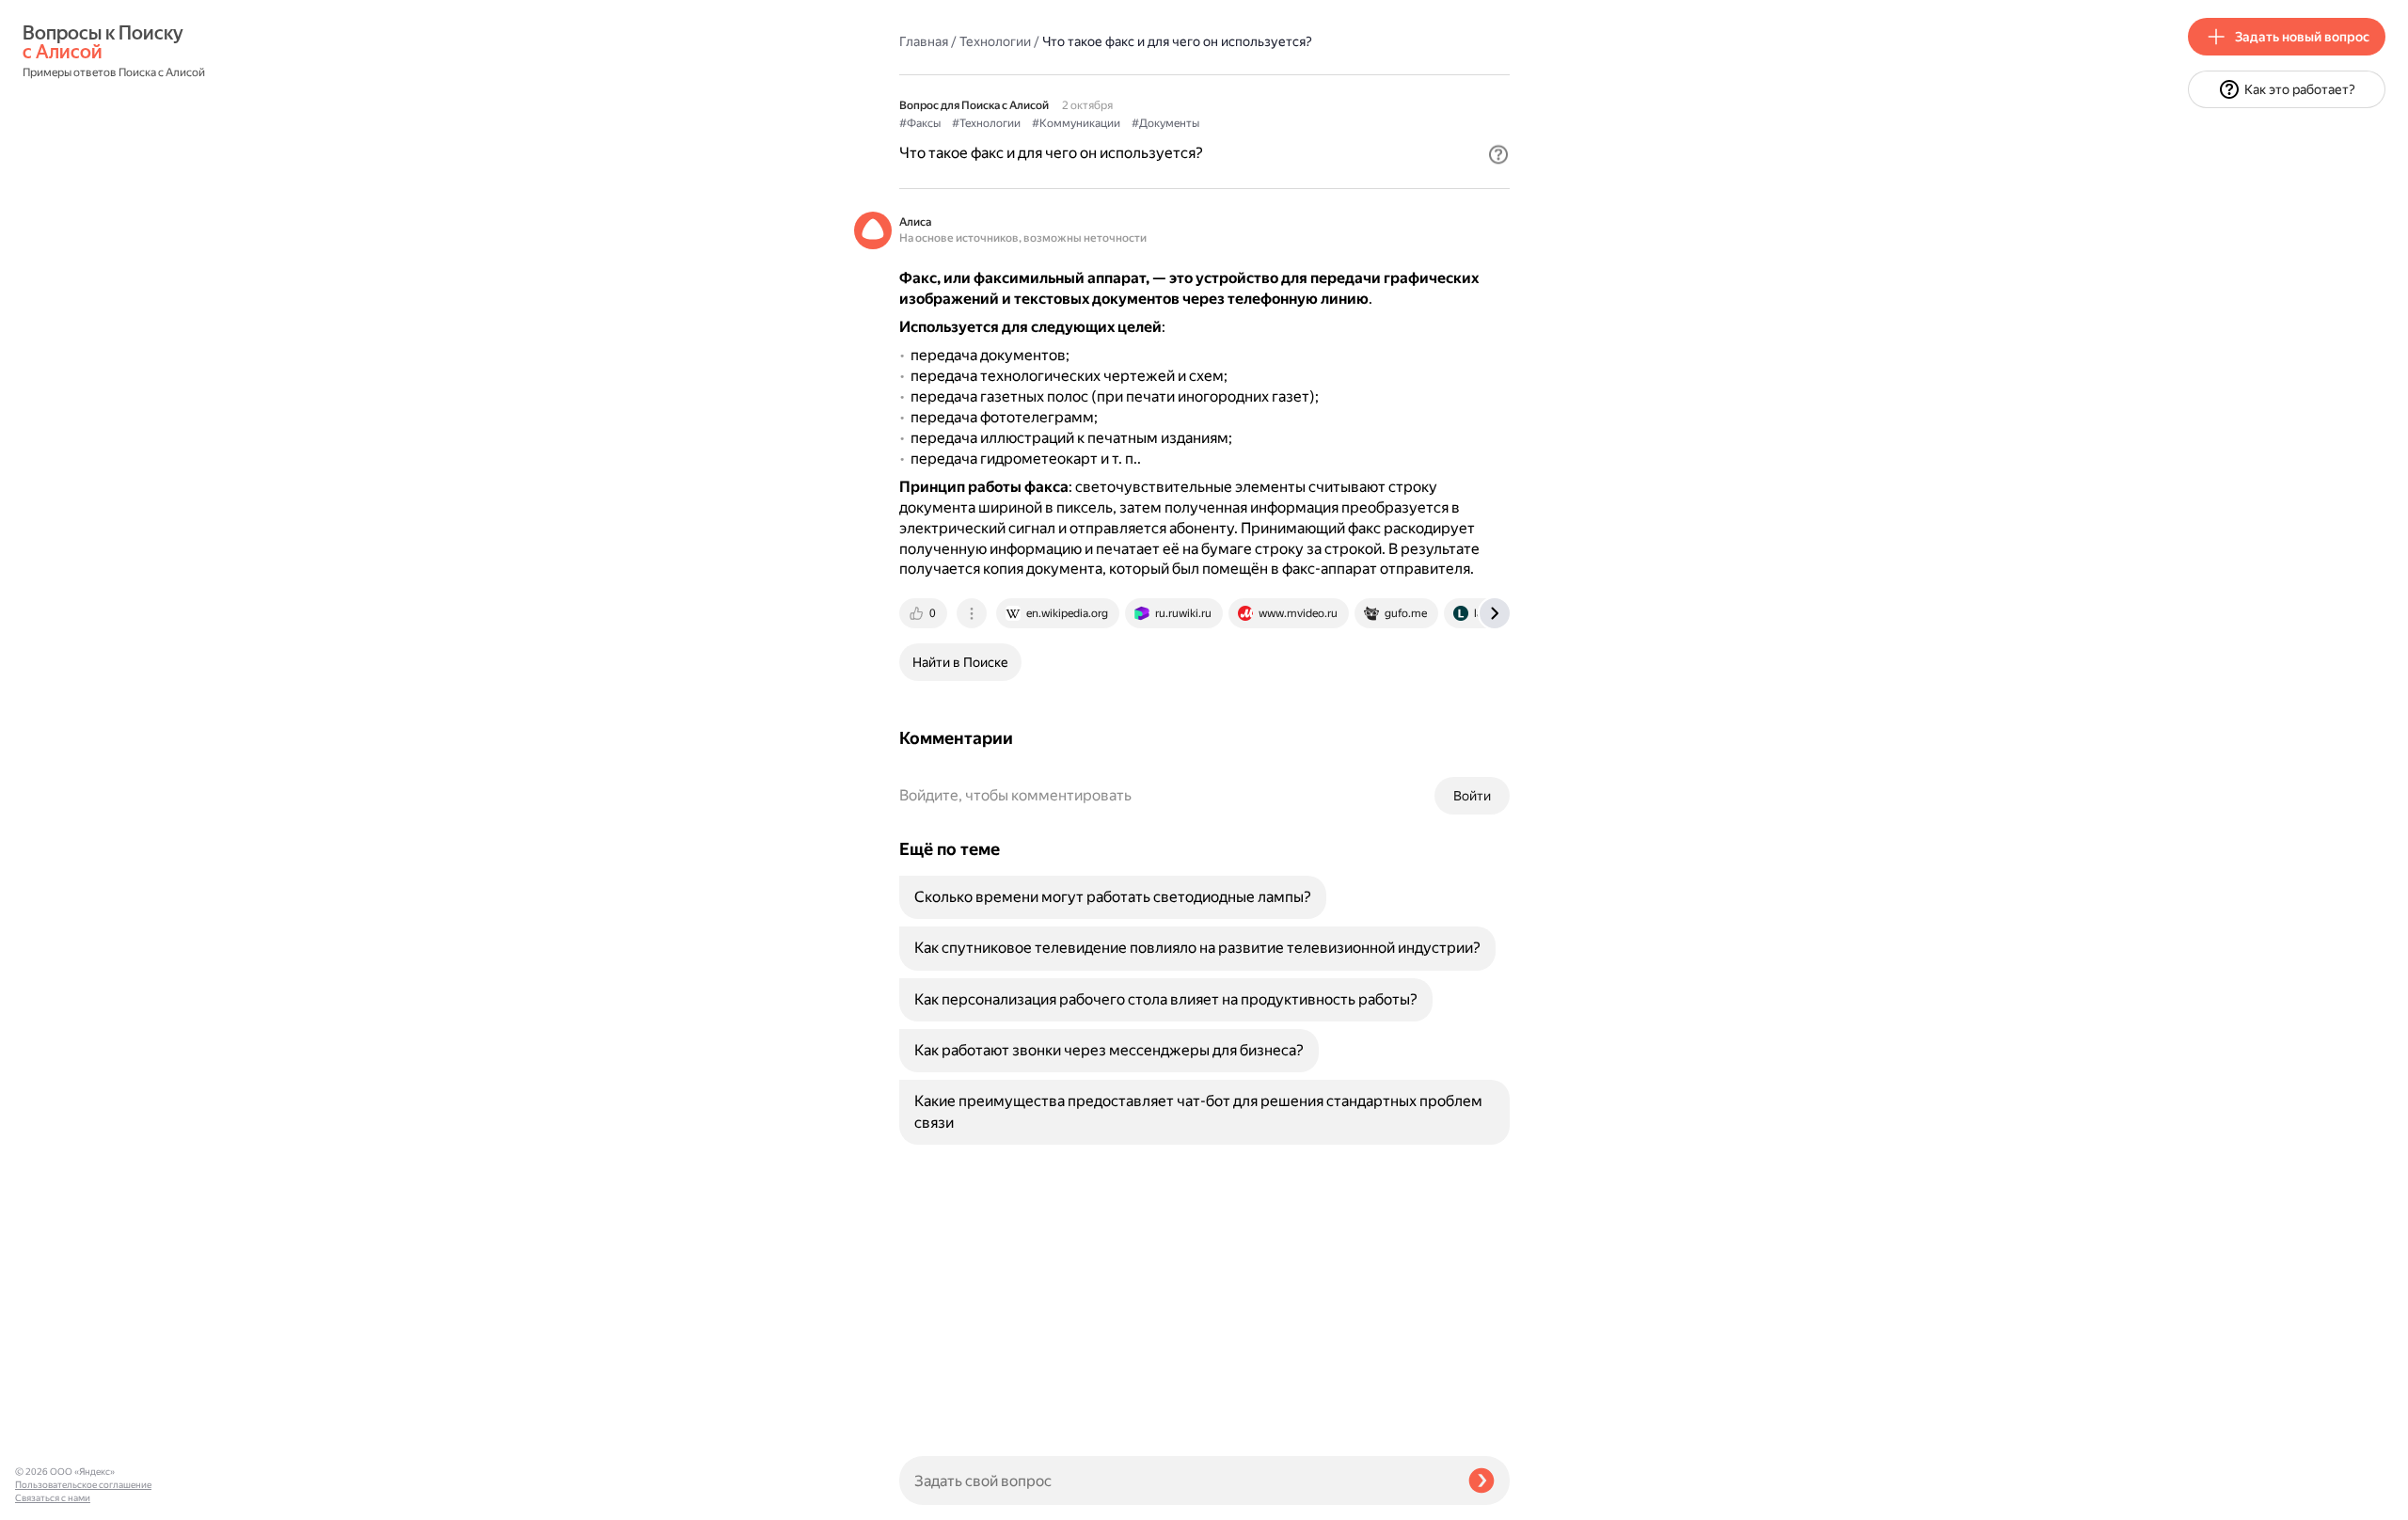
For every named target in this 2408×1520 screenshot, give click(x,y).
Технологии (995, 41)
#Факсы (920, 123)
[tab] (925, 613)
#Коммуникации (1076, 123)
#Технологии (986, 123)
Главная (924, 41)
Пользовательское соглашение (83, 1485)
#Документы (1165, 123)
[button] (1498, 154)
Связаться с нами (53, 1498)
